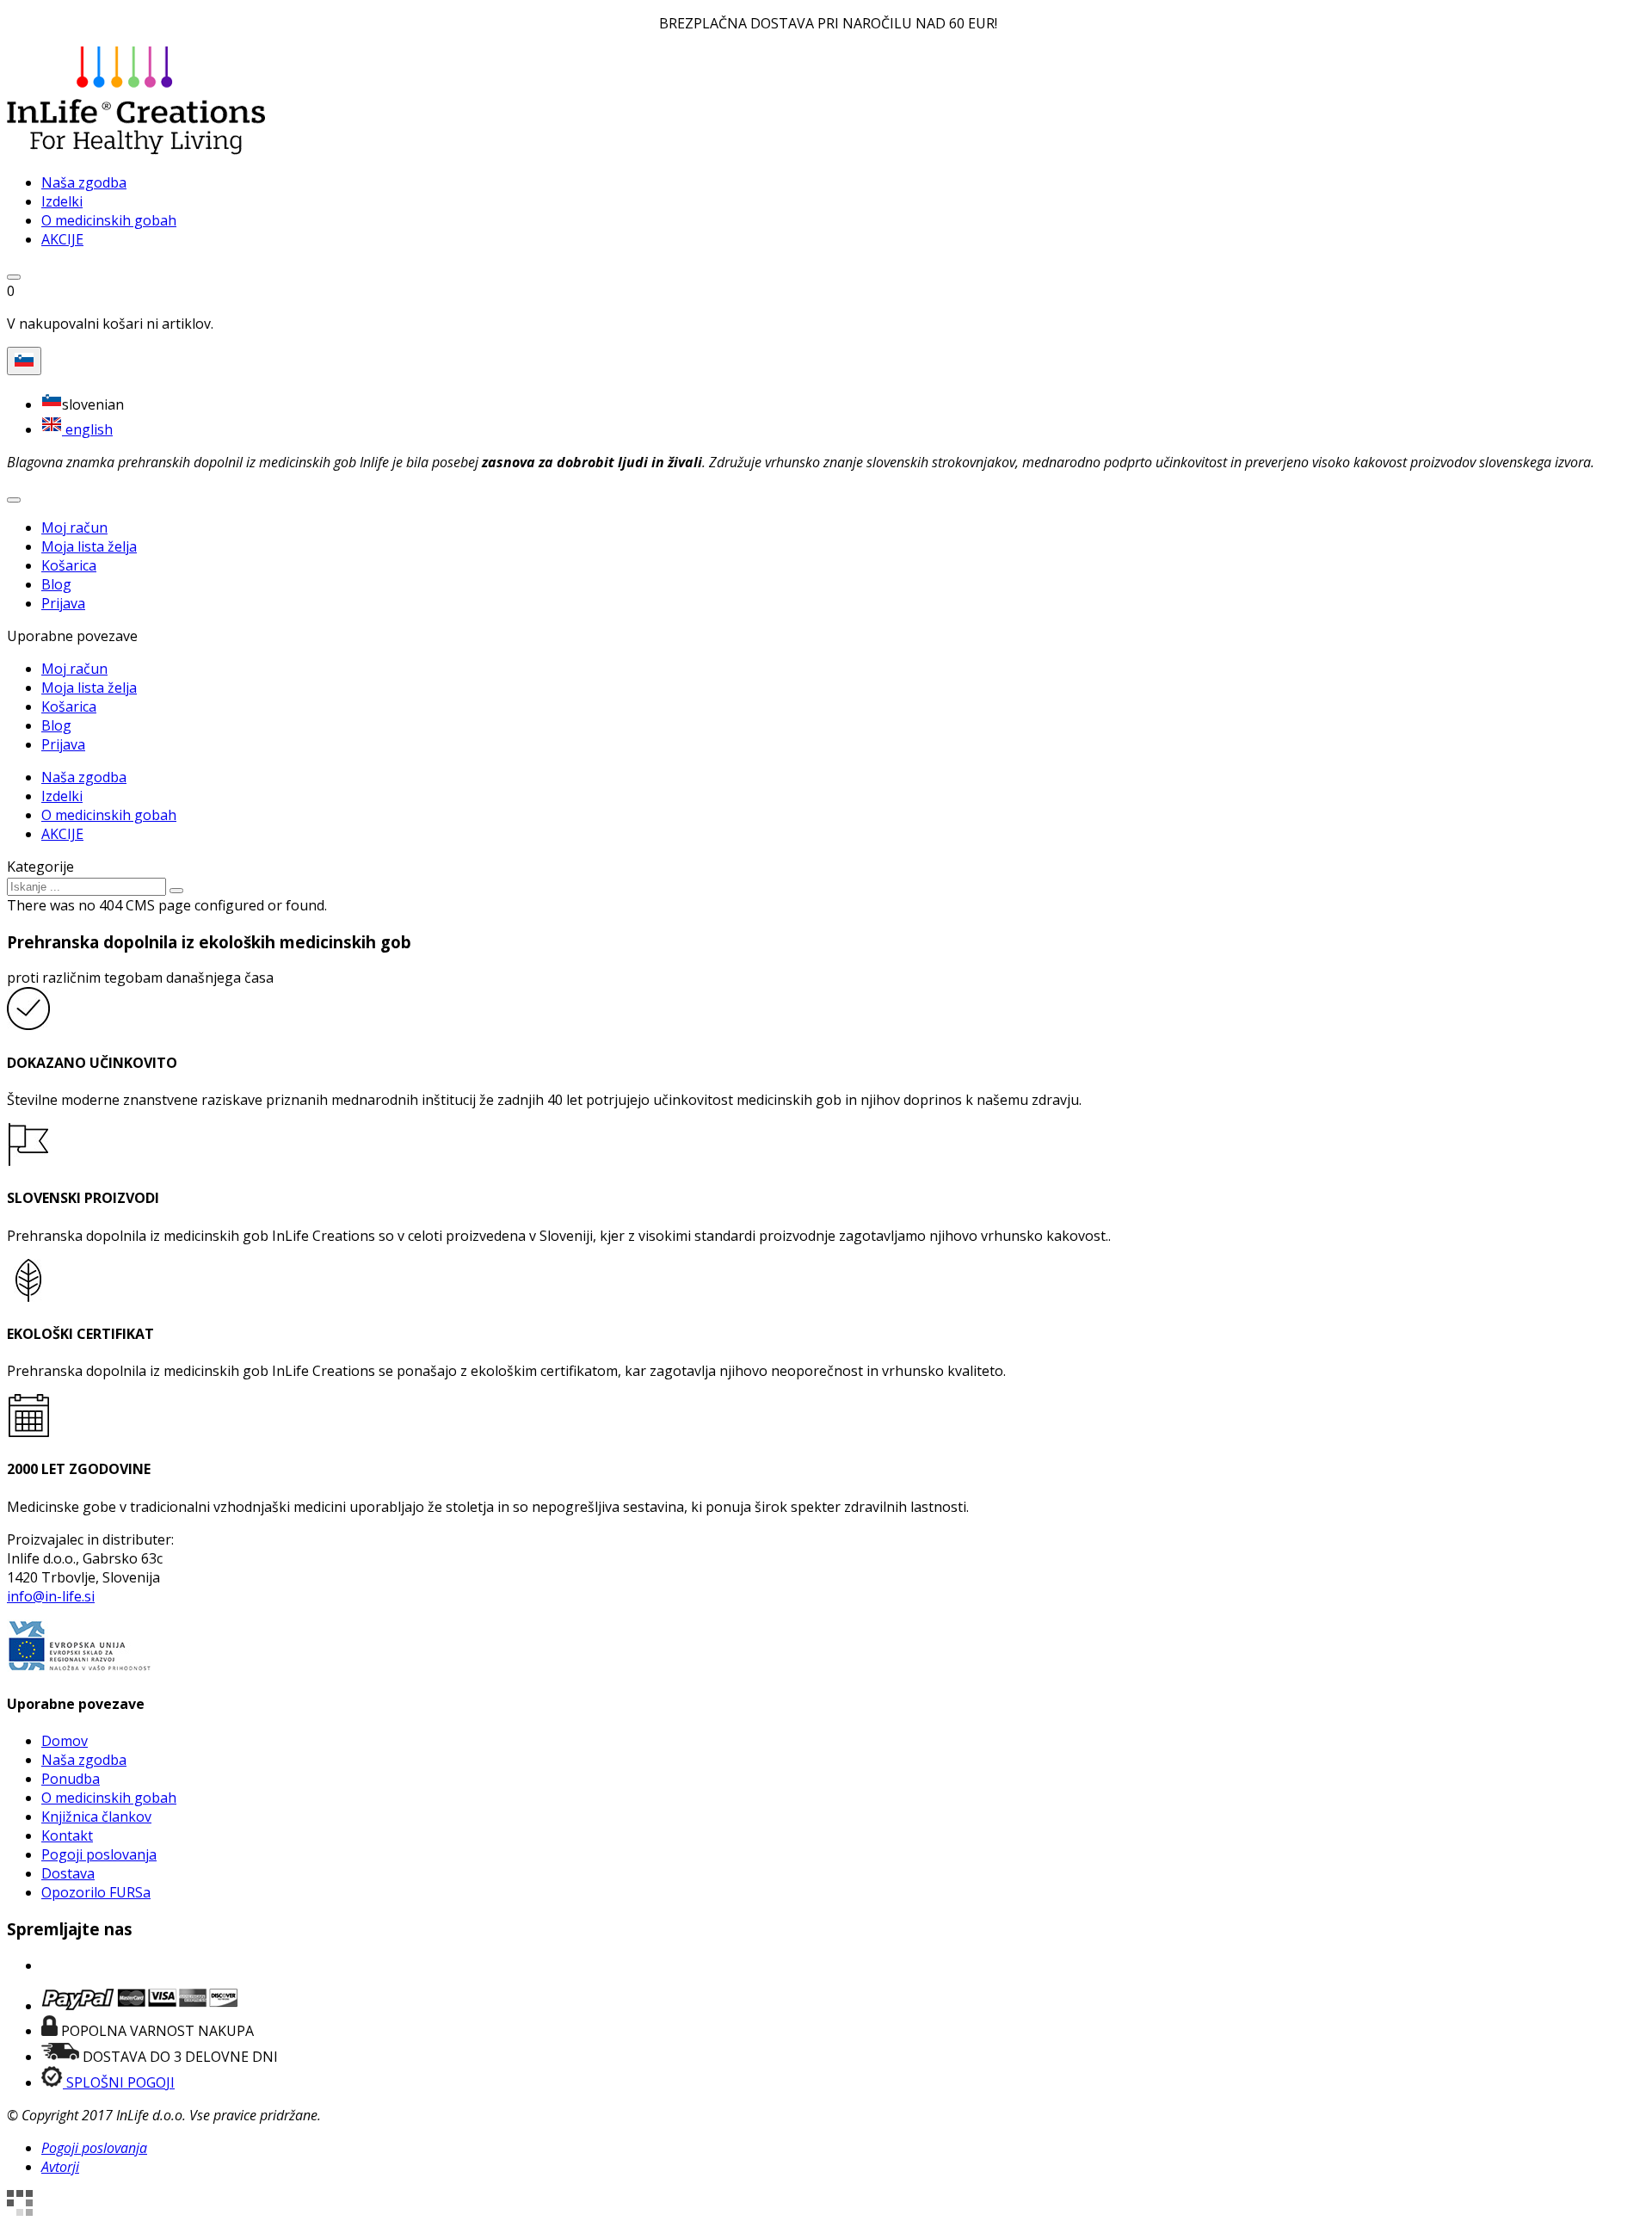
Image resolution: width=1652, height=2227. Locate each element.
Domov (65, 1741)
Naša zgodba (84, 1760)
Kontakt (67, 1835)
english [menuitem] (87, 429)
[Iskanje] (176, 891)
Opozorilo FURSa (96, 1892)
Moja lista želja (89, 546)
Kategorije (40, 867)
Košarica (69, 565)
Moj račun (74, 527)
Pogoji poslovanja (99, 1854)
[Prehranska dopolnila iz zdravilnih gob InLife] (136, 150)
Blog (56, 584)
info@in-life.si (51, 1596)
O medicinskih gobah (109, 1798)
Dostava (68, 1873)
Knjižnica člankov (96, 1817)
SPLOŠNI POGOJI (119, 2082)
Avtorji (60, 2167)
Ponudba (71, 1779)
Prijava (63, 603)
